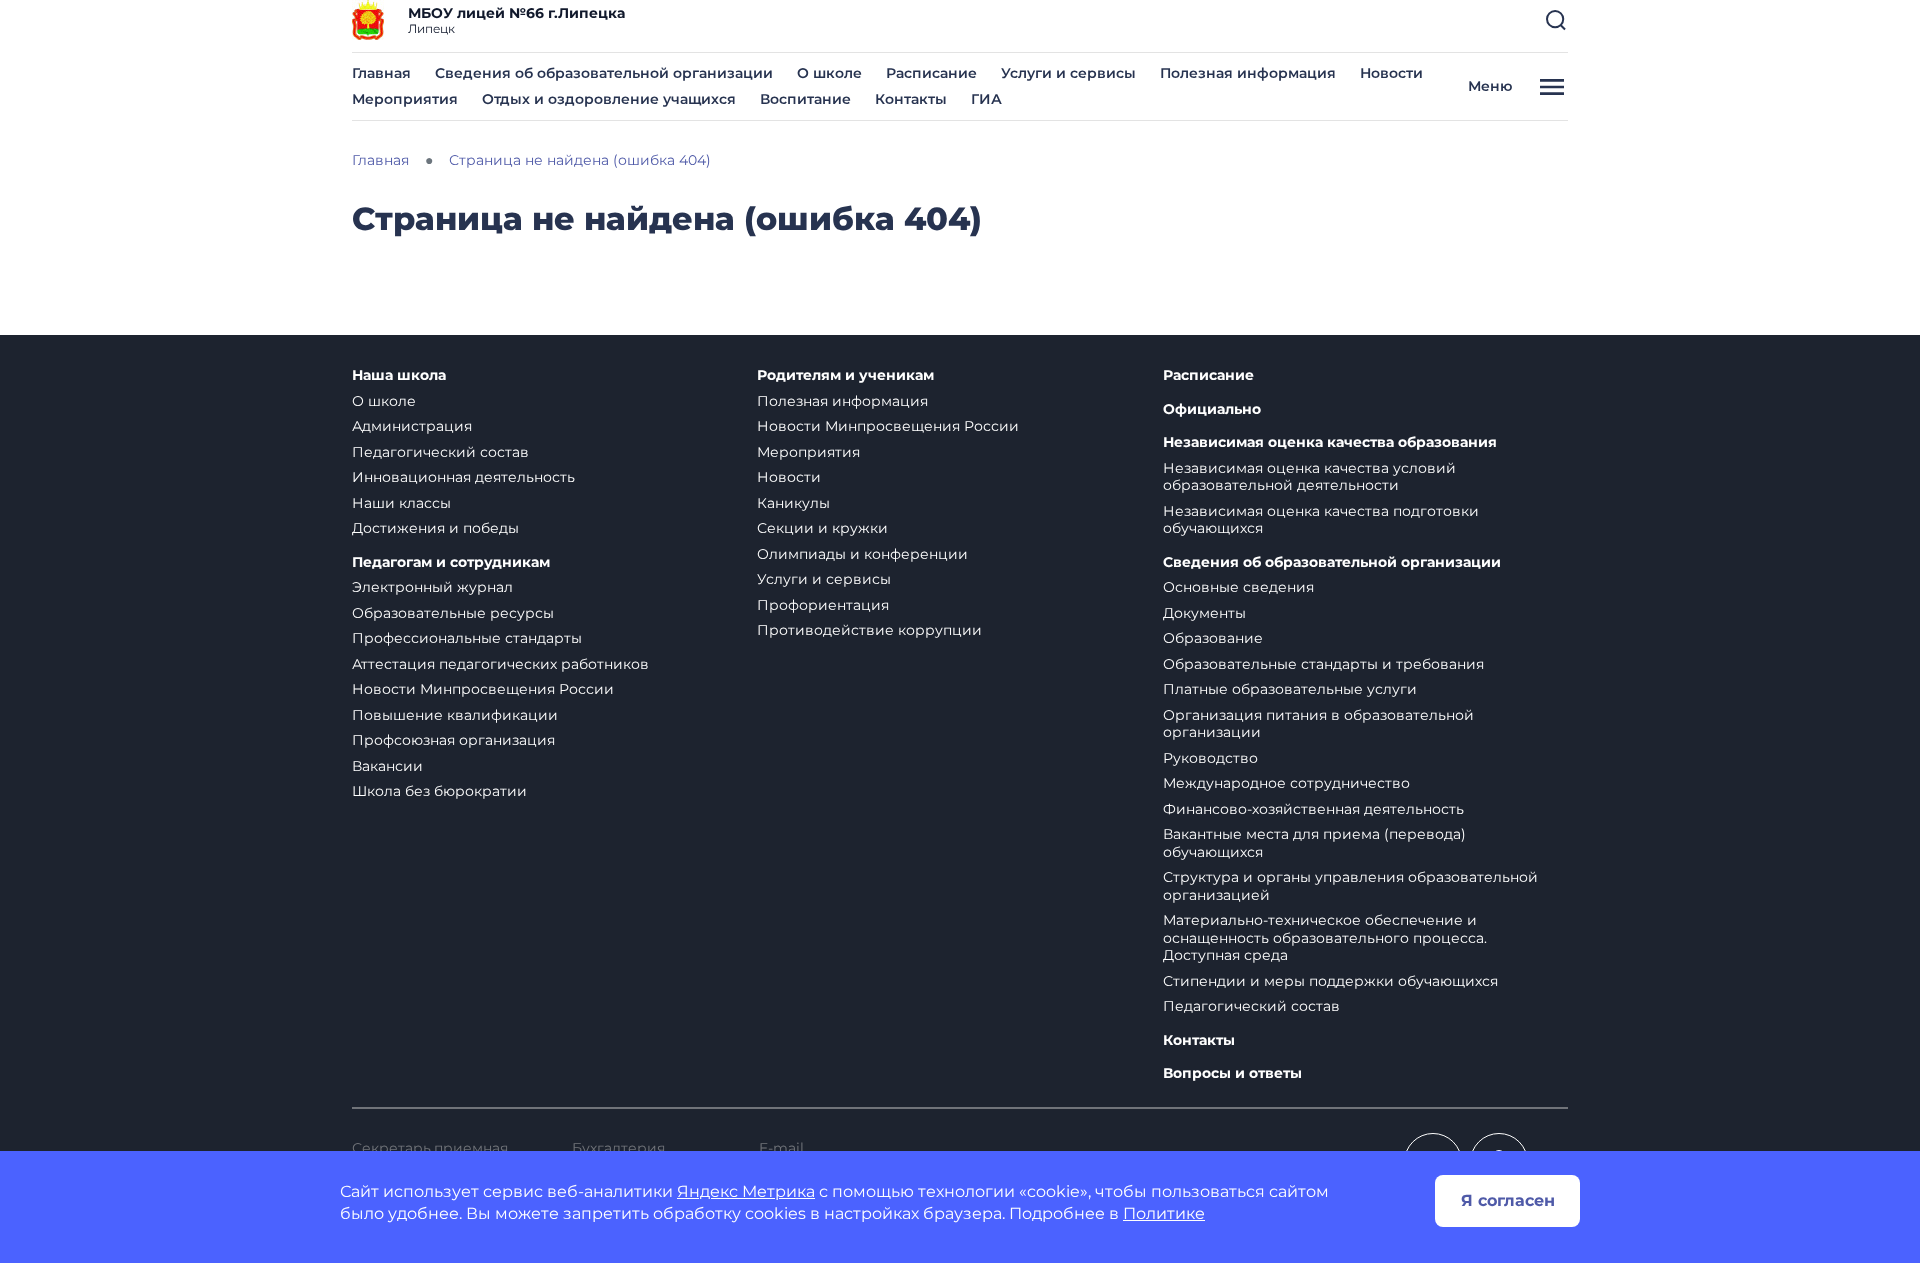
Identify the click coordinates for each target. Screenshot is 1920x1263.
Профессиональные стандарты (467, 638)
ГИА (986, 99)
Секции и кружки (822, 528)
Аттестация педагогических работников (500, 664)
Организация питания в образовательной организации (1318, 724)
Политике (1164, 1213)
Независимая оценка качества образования (1330, 442)
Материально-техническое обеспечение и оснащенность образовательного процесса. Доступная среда (1325, 937)
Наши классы (401, 503)
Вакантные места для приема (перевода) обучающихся (1314, 843)
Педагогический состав (440, 452)
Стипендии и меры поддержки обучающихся (1330, 981)
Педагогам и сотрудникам (451, 562)
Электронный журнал (432, 587)
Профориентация (823, 605)
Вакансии (387, 766)
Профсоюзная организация (453, 740)
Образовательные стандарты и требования (1323, 664)
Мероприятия (405, 99)
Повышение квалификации (455, 715)
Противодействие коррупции (869, 630)
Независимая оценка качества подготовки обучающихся (1321, 520)
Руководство (1210, 758)
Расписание (931, 73)
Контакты (911, 99)
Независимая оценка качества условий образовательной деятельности (1309, 477)
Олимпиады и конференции (862, 554)
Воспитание (805, 99)
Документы (1204, 613)
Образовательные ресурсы (453, 613)
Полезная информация (1248, 73)
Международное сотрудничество (1286, 783)
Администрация (412, 426)
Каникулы (793, 503)
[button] (1556, 20)
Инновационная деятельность (463, 477)
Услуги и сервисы (1068, 73)
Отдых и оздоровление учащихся (609, 99)
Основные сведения (1238, 587)
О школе (829, 73)
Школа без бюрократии (439, 791)
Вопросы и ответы (1232, 1073)
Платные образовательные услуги (1290, 689)
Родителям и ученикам (845, 375)
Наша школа (399, 375)
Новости (1391, 73)
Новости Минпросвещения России (483, 689)
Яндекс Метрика (746, 1191)
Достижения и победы (435, 528)
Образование (1213, 638)
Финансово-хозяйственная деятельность (1313, 809)
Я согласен (1508, 1200)
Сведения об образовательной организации (604, 73)
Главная (381, 73)
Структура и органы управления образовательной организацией (1350, 886)
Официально (1212, 409)
